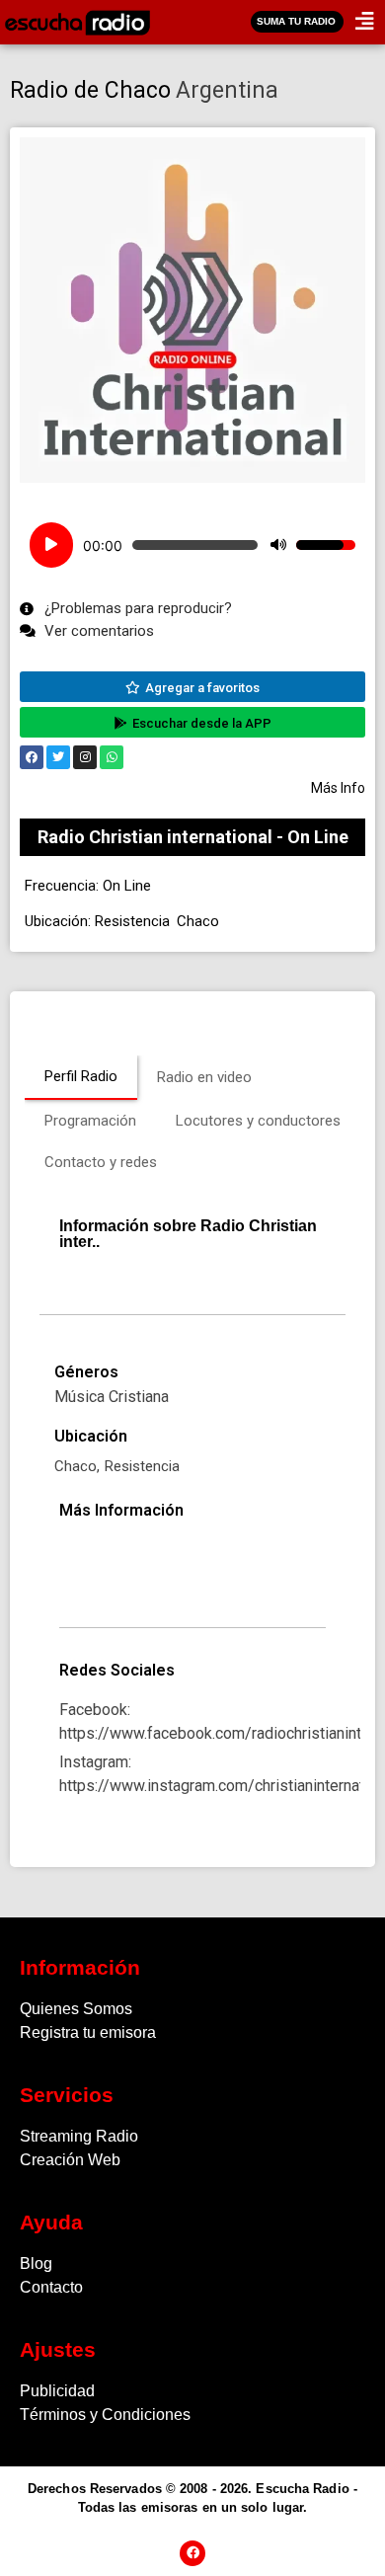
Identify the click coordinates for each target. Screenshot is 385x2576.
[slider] (326, 545)
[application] (192, 545)
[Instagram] (85, 757)
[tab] (81, 1078)
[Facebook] (32, 757)
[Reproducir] (51, 545)
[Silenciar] (278, 545)
